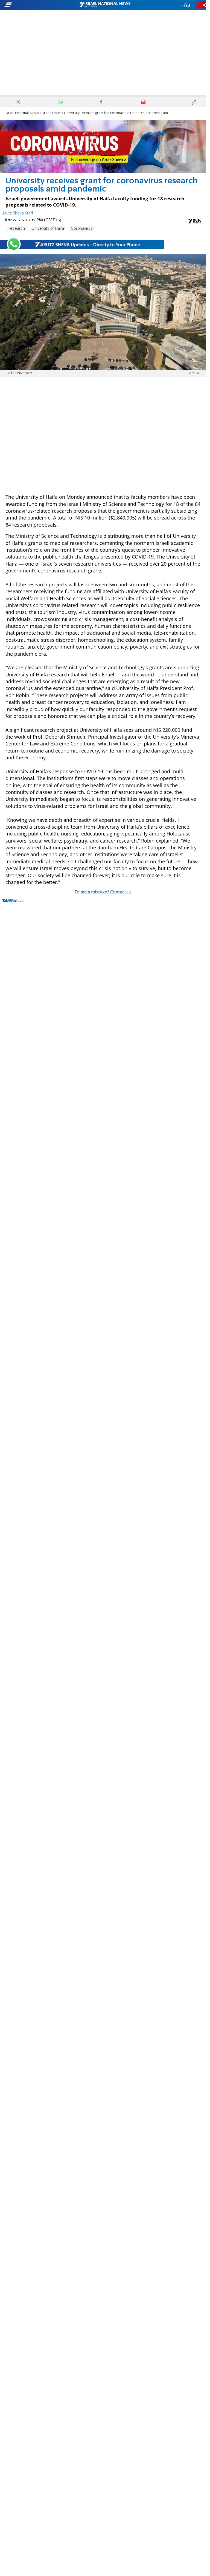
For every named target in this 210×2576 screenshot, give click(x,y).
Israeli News (51, 113)
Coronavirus (82, 229)
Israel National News (22, 113)
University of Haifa (48, 229)
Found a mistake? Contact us (103, 892)
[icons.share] (202, 5)
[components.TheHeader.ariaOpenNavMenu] (33, 5)
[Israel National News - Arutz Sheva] (105, 5)
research (17, 229)
